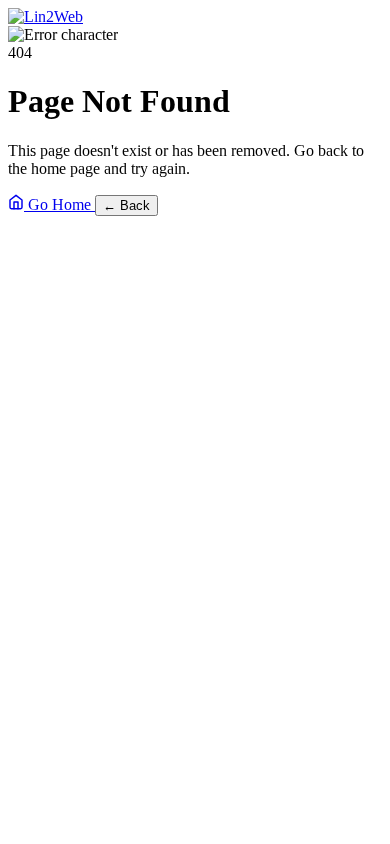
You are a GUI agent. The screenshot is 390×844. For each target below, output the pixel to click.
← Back (126, 205)
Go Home (59, 204)
